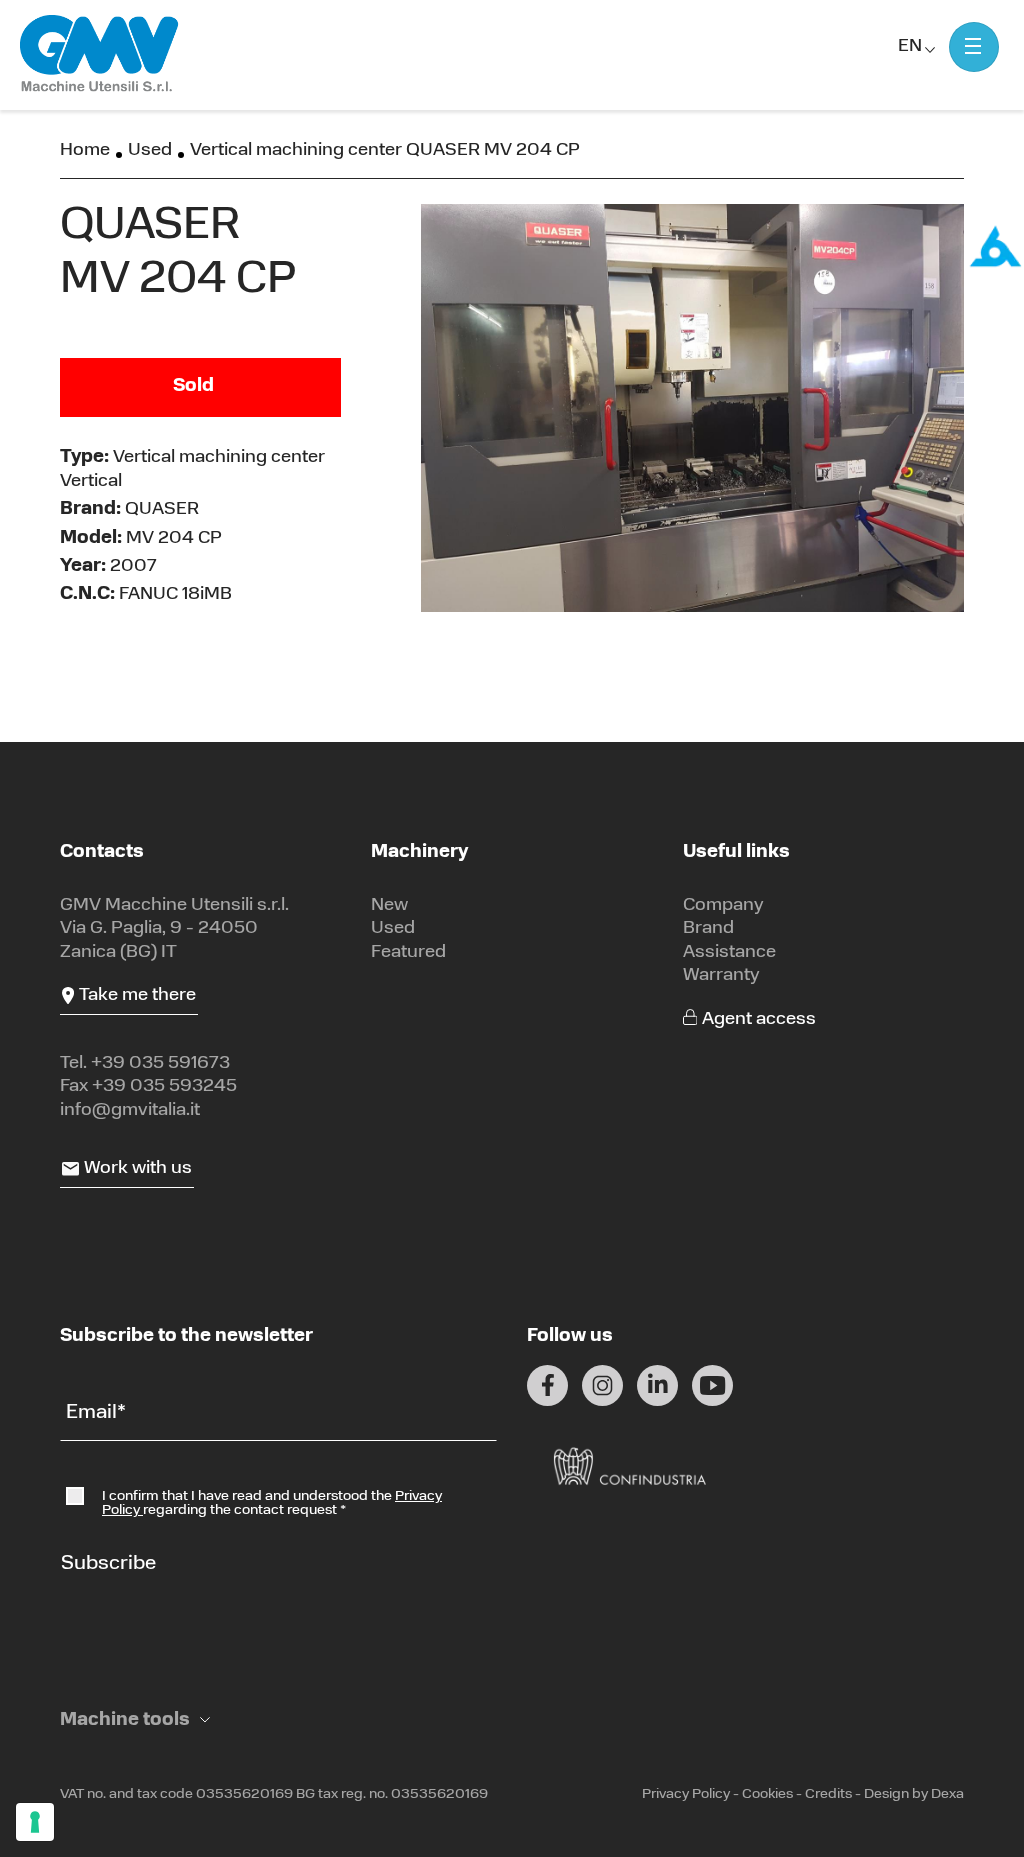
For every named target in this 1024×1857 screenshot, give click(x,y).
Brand (708, 929)
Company (723, 906)
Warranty (721, 976)
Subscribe (108, 1564)
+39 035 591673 (160, 1064)
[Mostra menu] (974, 47)
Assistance (729, 953)
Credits (828, 1794)
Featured (408, 953)
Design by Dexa (914, 1794)
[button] (135, 1721)
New (389, 906)
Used (150, 151)
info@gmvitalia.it (130, 1111)
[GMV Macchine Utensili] (100, 54)
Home (85, 151)
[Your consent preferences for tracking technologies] (35, 1822)
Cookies (767, 1794)
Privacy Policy (686, 1794)
